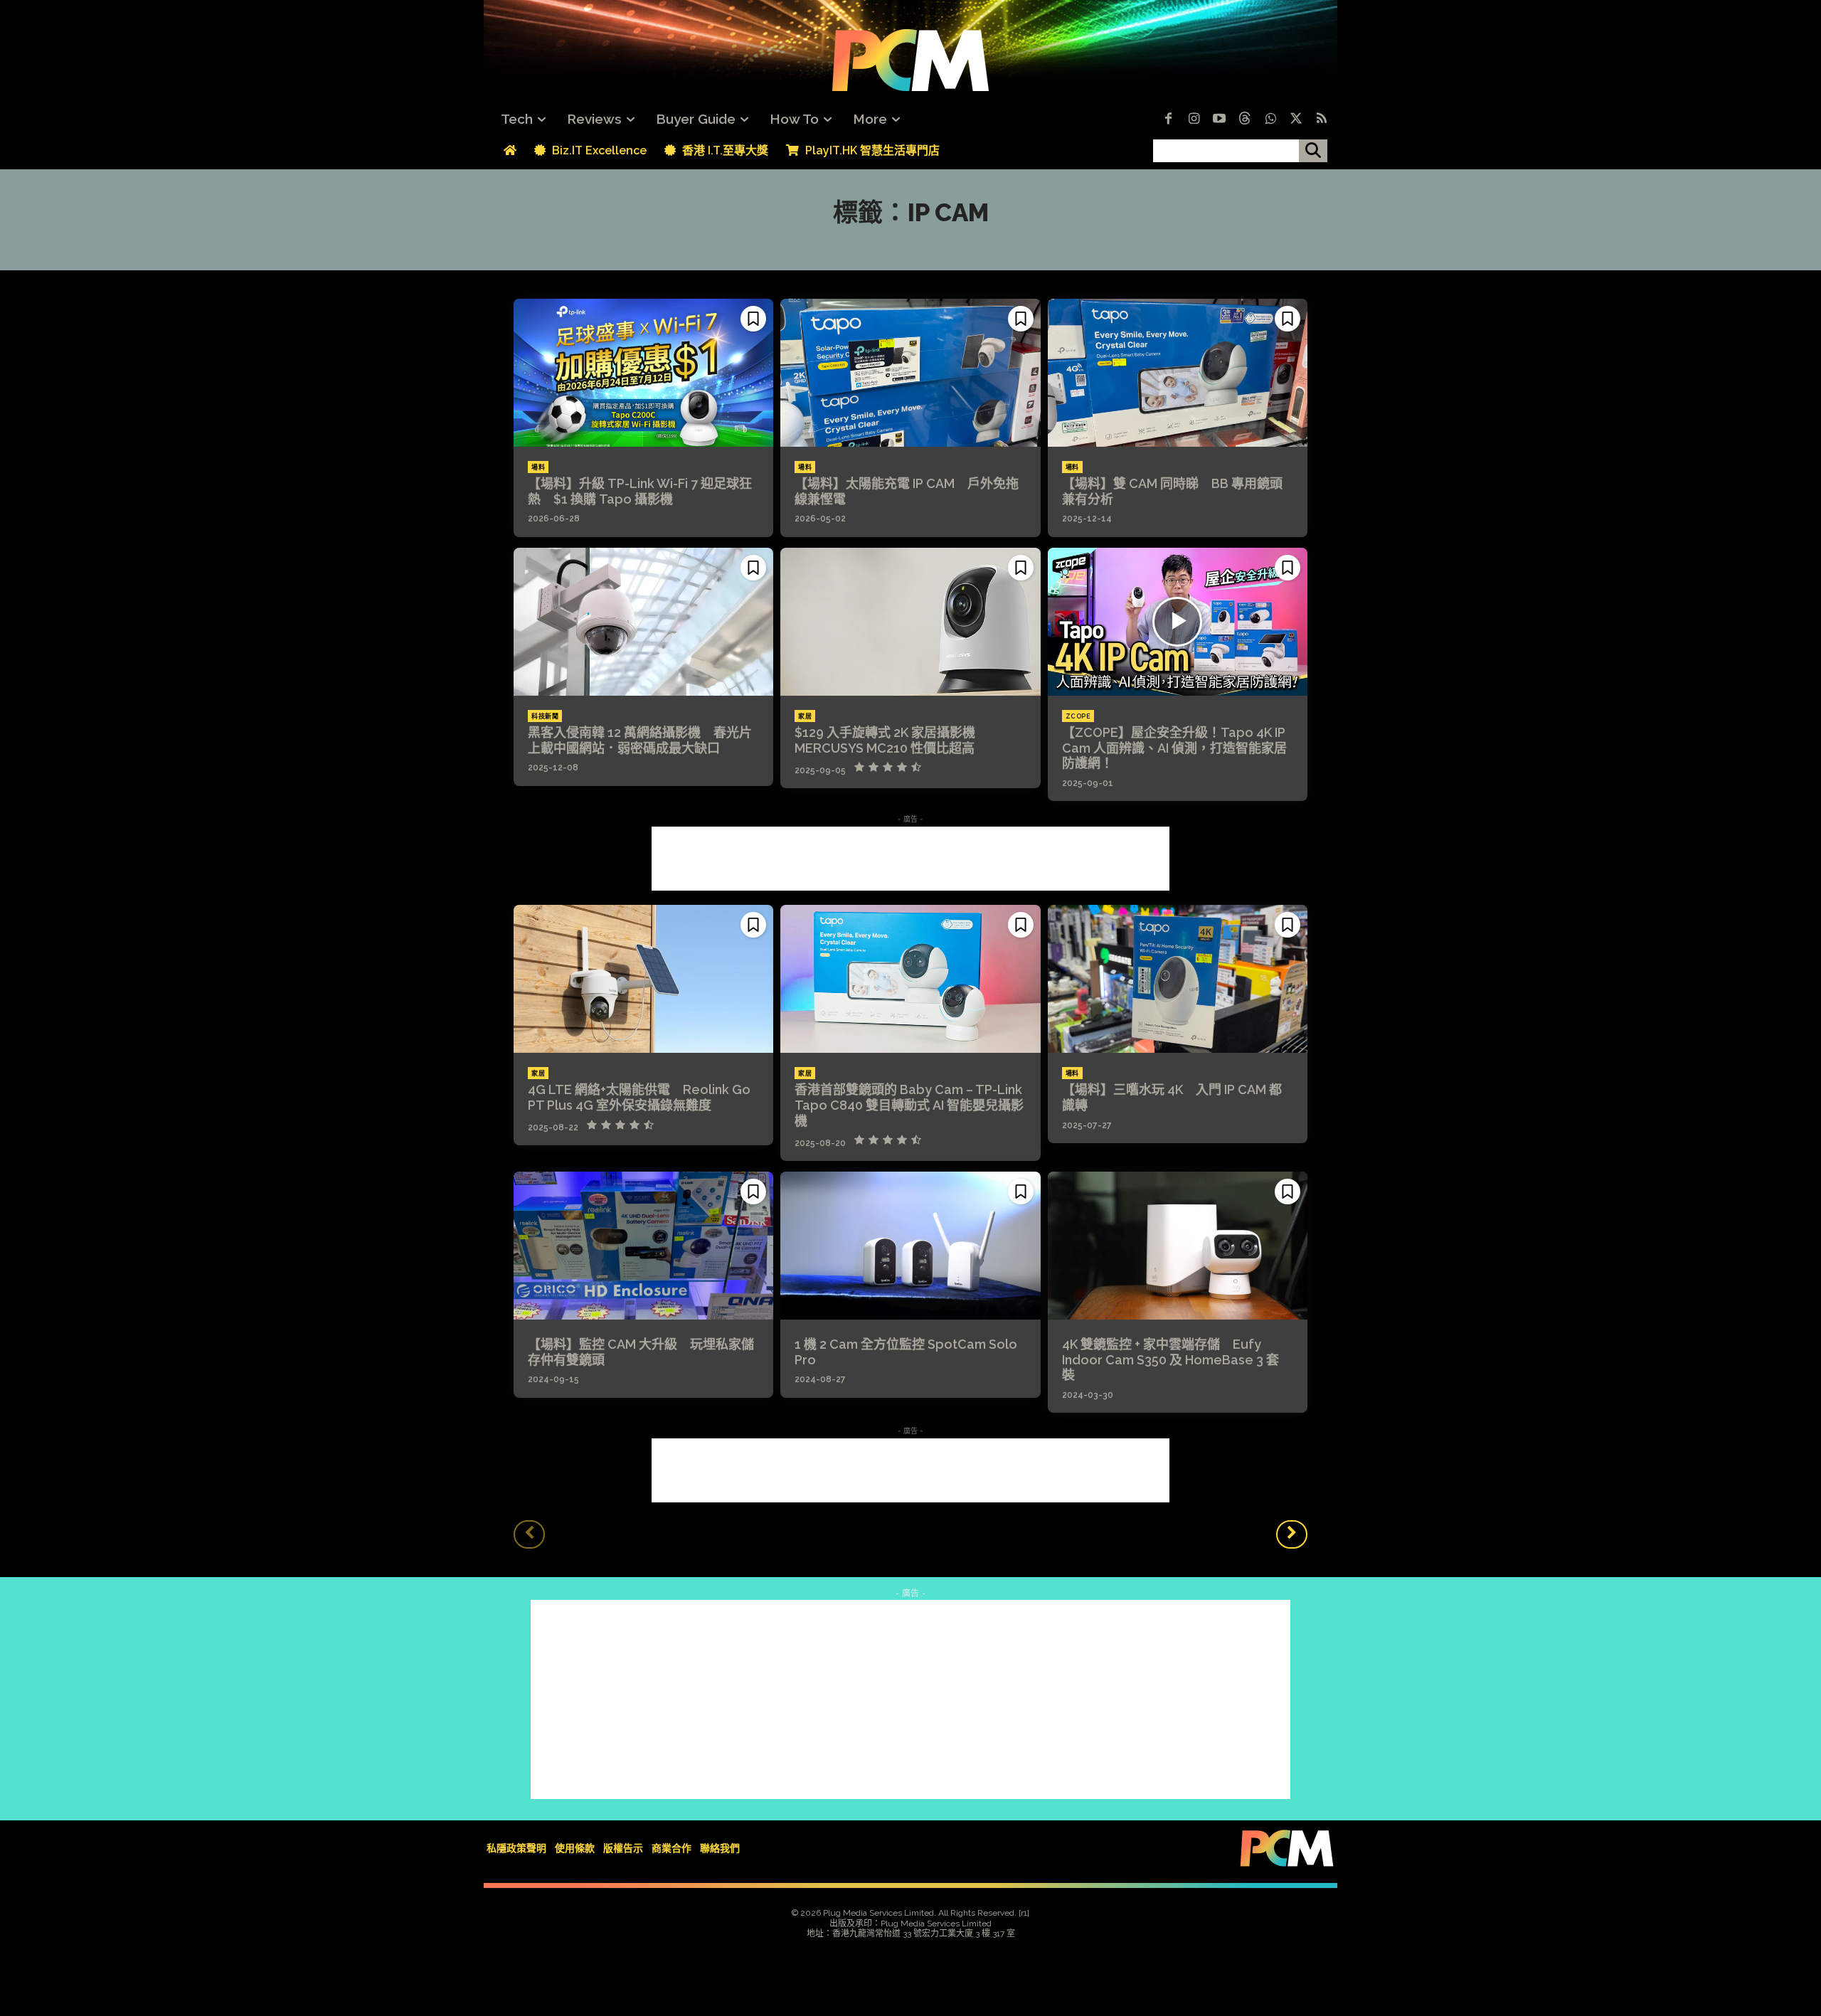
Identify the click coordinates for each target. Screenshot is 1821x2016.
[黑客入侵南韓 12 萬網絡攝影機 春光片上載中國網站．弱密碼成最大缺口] (643, 622)
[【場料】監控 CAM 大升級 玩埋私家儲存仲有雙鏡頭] (643, 1246)
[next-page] (1292, 1534)
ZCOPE (1078, 716)
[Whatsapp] (1270, 120)
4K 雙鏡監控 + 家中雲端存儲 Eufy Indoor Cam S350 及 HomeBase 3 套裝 (1170, 1359)
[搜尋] (1313, 151)
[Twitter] (1296, 120)
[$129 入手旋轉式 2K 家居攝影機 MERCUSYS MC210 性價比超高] (910, 622)
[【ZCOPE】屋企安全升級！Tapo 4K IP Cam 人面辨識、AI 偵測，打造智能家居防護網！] (1178, 622)
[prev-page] (529, 1534)
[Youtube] (1219, 120)
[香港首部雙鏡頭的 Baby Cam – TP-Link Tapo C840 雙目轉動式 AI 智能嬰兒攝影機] (910, 979)
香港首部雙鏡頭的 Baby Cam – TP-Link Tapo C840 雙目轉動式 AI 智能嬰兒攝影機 (909, 1105)
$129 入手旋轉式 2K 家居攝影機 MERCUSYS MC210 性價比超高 (891, 740)
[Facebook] (1168, 120)
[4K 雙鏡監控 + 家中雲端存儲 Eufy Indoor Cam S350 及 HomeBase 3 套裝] (1178, 1246)
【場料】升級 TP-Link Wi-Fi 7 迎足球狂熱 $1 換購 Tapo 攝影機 (640, 491)
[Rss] (1322, 120)
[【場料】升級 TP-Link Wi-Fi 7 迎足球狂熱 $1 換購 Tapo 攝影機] (643, 373)
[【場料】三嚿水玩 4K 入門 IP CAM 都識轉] (1178, 979)
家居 (805, 716)
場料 (538, 467)
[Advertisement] (910, 859)
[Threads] (1245, 120)
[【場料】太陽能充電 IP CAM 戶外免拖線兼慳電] (910, 373)
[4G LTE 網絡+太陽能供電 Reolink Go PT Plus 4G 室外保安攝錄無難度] (643, 979)
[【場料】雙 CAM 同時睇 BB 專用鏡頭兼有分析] (1178, 373)
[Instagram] (1194, 120)
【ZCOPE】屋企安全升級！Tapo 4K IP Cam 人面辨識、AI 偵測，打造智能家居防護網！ (1174, 748)
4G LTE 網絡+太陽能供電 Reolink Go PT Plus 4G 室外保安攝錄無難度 (639, 1097)
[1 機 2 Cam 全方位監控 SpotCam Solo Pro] (910, 1246)
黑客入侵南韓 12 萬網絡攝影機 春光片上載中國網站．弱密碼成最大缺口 (640, 740)
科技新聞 (545, 716)
